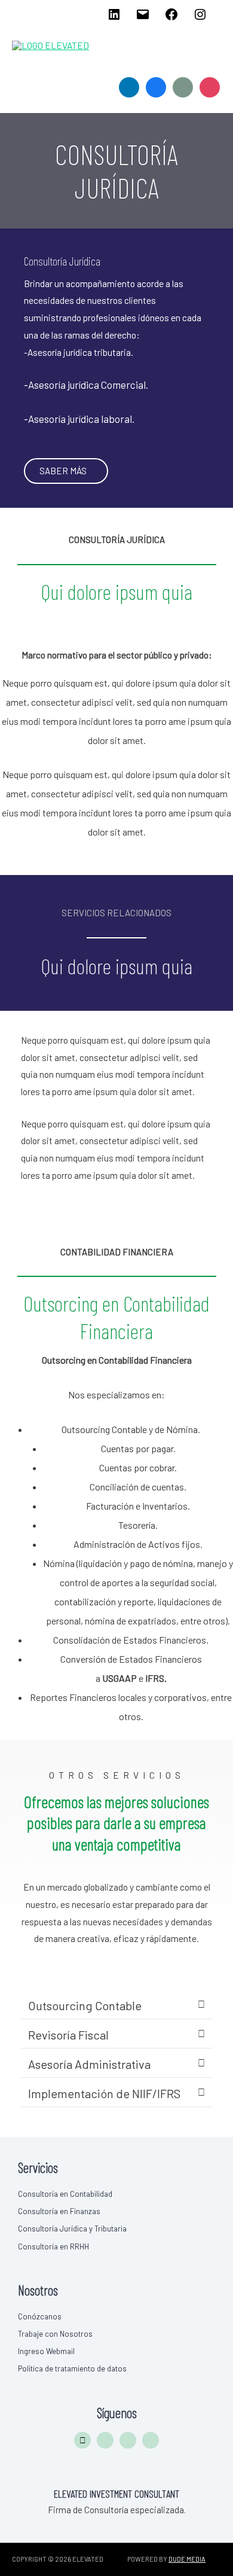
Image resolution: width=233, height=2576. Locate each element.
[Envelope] (82, 2440)
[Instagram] (200, 18)
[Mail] (143, 18)
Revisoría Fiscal (68, 2035)
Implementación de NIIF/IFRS (104, 2093)
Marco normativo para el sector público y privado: (117, 655)
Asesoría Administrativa (89, 2064)
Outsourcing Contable (85, 2005)
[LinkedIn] (114, 18)
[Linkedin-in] (105, 2440)
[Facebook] (171, 18)
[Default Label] (129, 86)
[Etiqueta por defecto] (210, 86)
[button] (116, 2006)
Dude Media (187, 2559)
